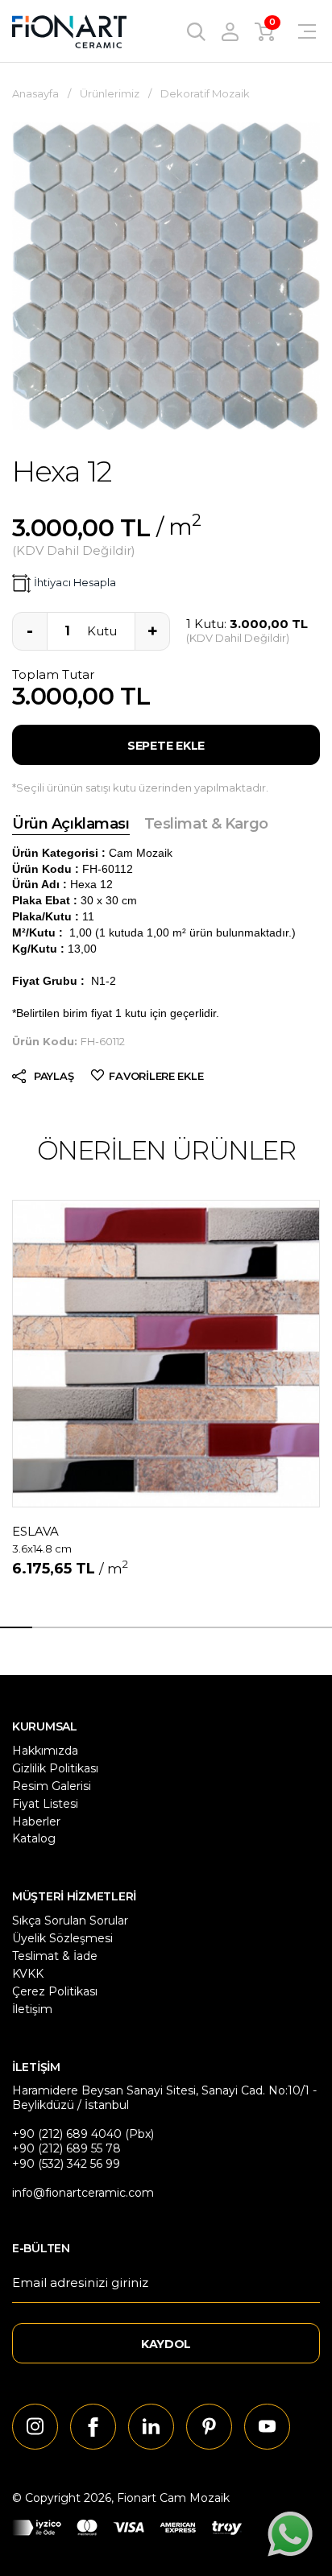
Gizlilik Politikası (55, 1768)
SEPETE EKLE (166, 746)
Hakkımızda (45, 1751)
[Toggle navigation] (297, 31)
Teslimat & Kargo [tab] (206, 824)
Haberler (36, 1821)
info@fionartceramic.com (83, 2193)
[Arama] (196, 31)
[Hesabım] (230, 31)
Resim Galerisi (52, 1786)
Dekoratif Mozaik (205, 93)
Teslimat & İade (55, 1956)
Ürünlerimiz (110, 93)
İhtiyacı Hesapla (75, 582)
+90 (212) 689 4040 (67, 2134)
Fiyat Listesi (45, 1804)
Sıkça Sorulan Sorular (70, 1921)
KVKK (28, 1974)
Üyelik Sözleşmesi (62, 1938)
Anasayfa (35, 93)
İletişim (32, 2009)
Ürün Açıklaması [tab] (71, 824)
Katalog (34, 1838)
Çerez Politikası (55, 1991)
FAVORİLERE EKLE (156, 1076)
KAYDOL (166, 2344)
